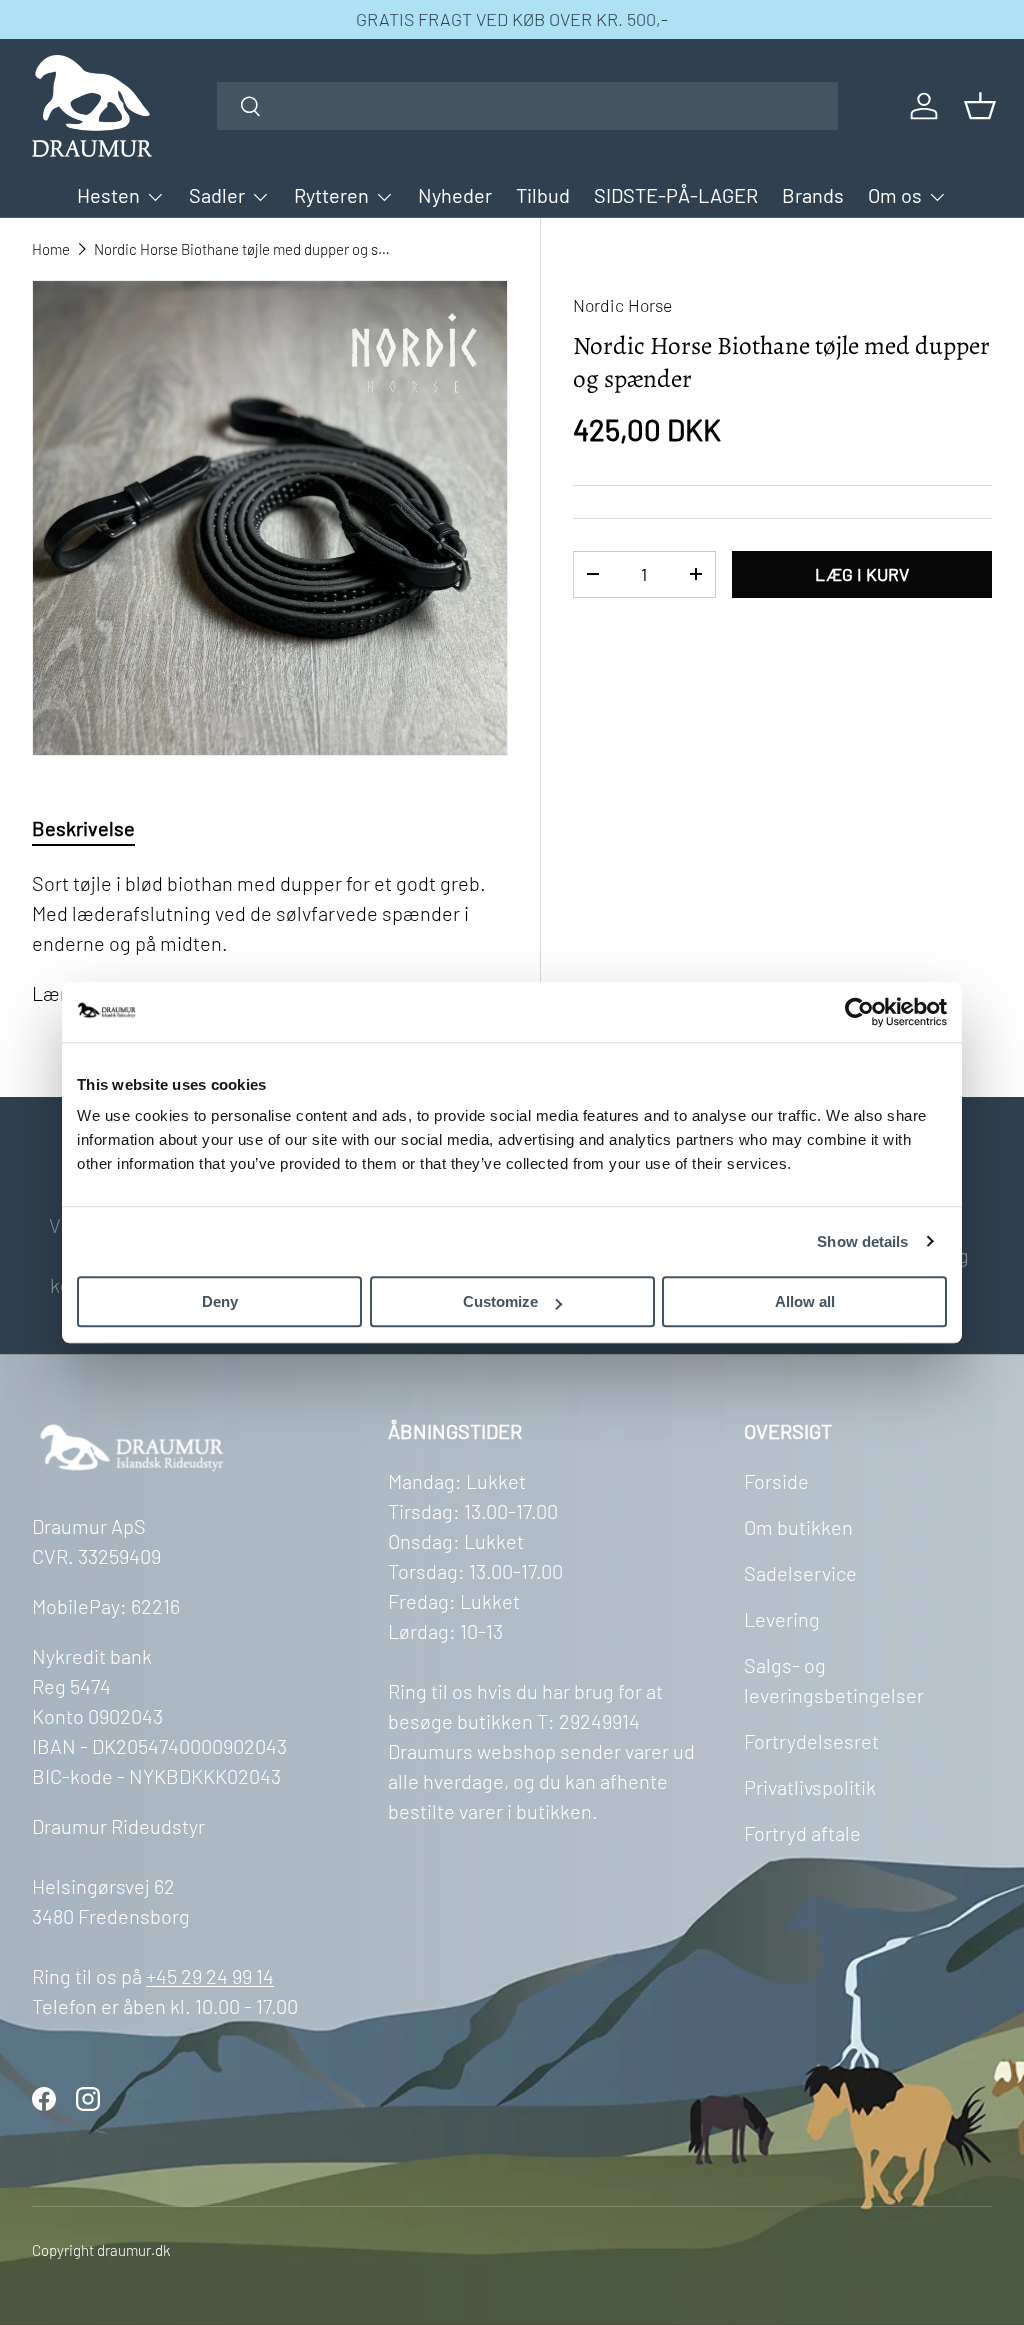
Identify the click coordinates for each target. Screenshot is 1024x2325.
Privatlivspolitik (810, 1787)
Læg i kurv (862, 574)
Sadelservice (800, 1573)
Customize (500, 1301)
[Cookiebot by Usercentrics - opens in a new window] (859, 1012)
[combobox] (527, 106)
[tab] (83, 828)
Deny (220, 1301)
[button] (980, 106)
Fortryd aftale (802, 1833)
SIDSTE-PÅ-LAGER (676, 195)
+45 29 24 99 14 (210, 1976)
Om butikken (798, 1527)
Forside (776, 1481)
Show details (862, 1241)
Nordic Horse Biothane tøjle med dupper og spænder (244, 249)
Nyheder (455, 195)
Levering (782, 1619)
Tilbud (543, 195)
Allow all (805, 1301)
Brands (813, 195)
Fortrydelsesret (811, 1741)
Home (51, 249)
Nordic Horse (622, 305)
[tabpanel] (270, 938)
